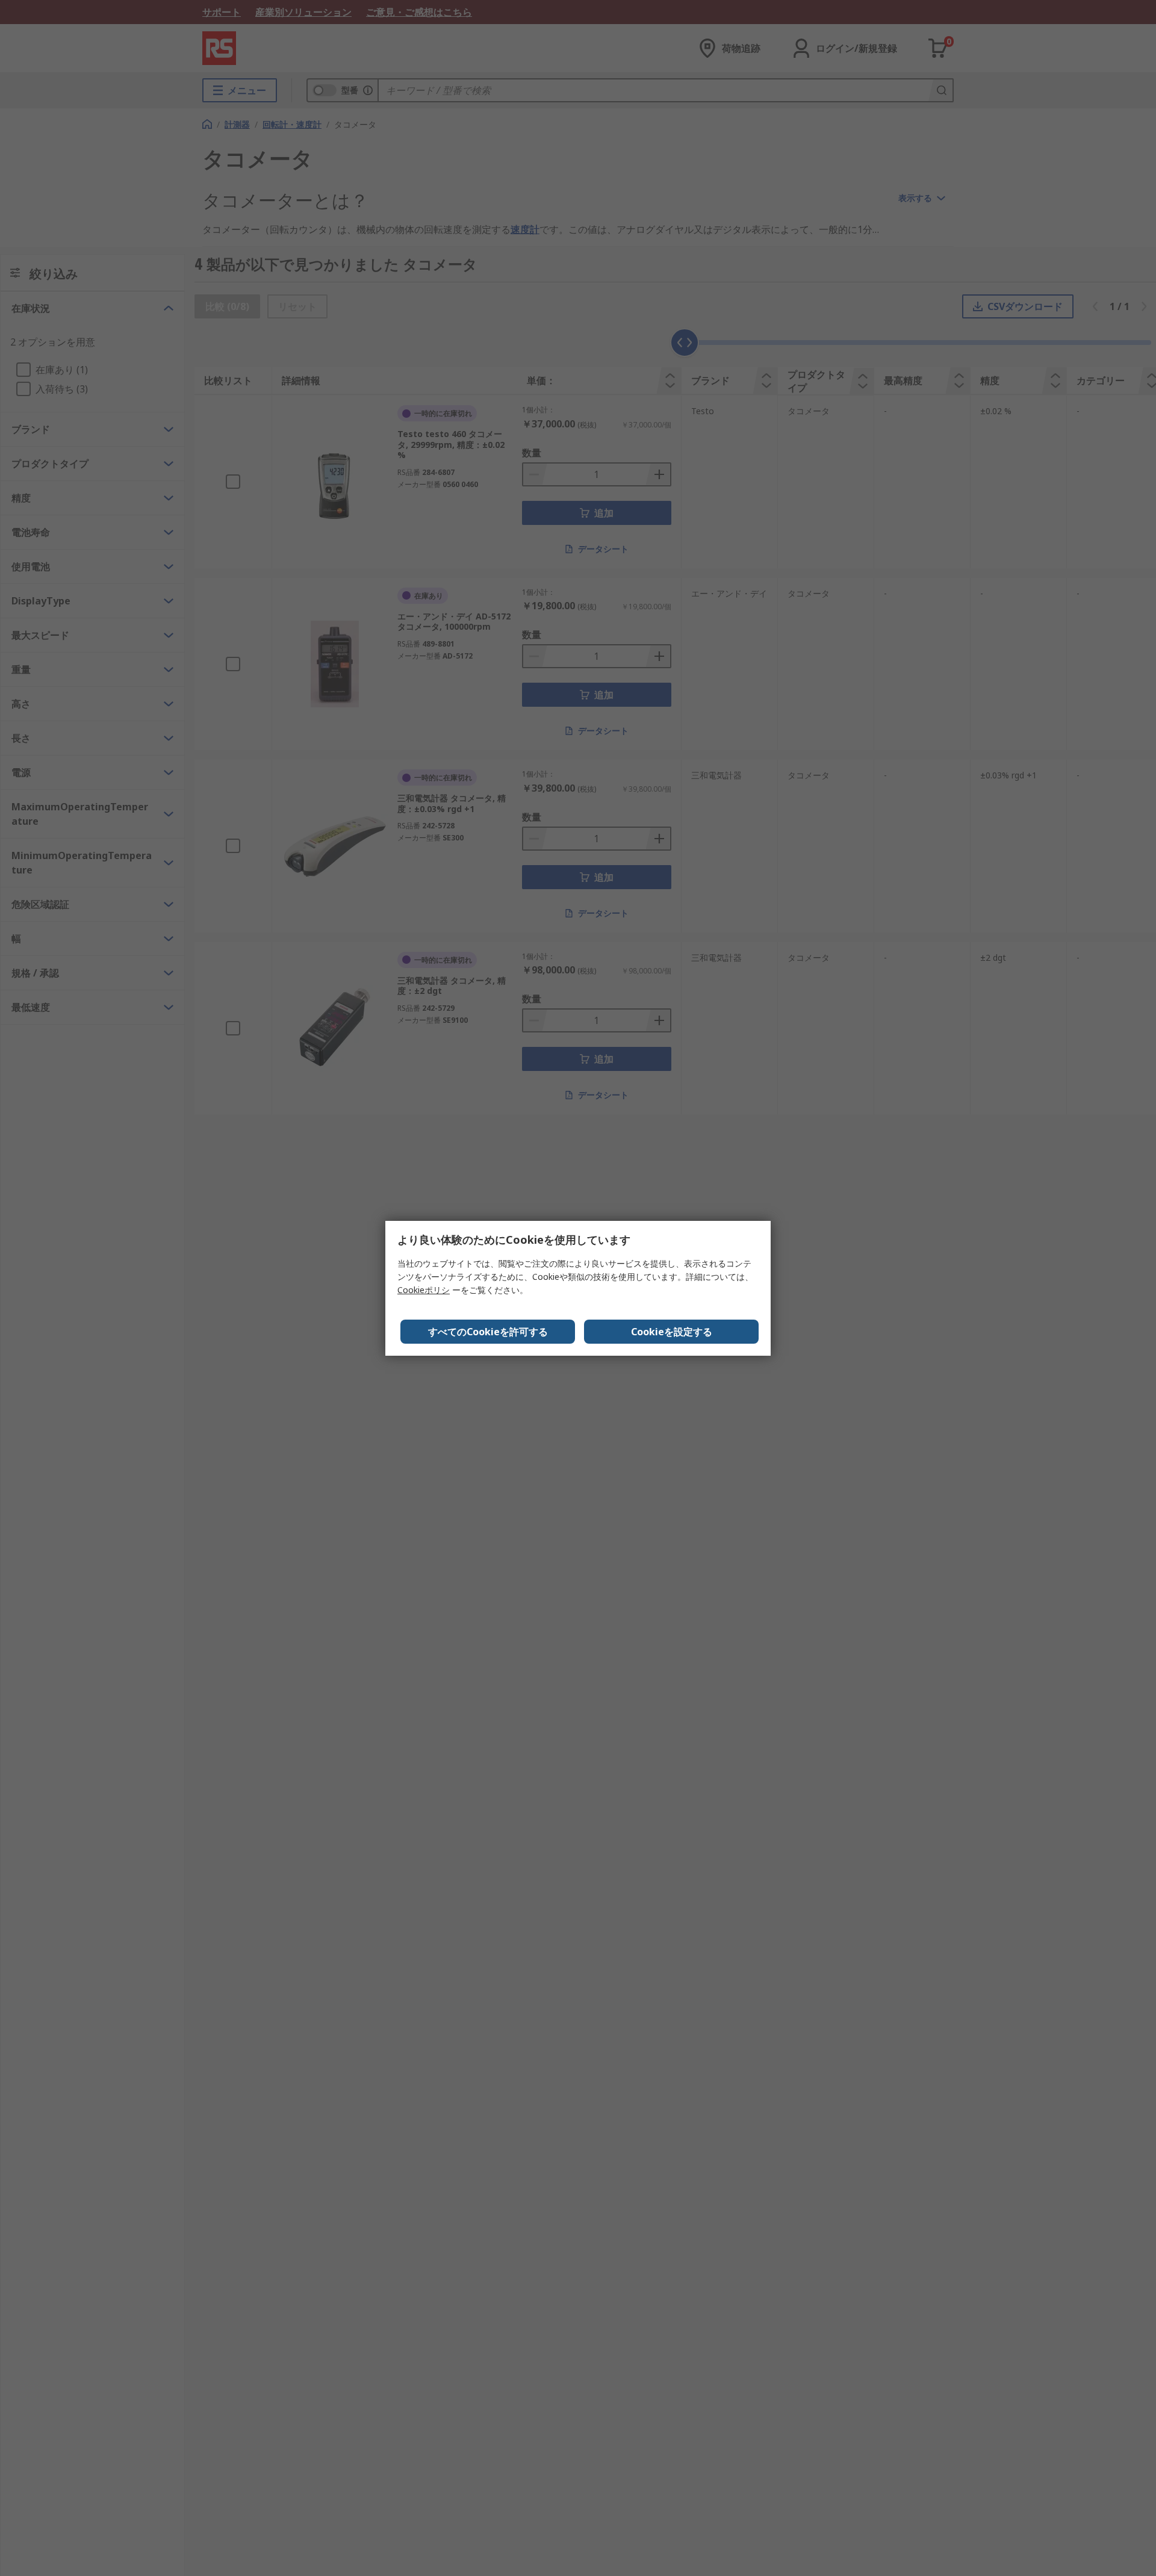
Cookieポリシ (424, 1290)
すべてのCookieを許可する (488, 1332)
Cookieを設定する (672, 1332)
